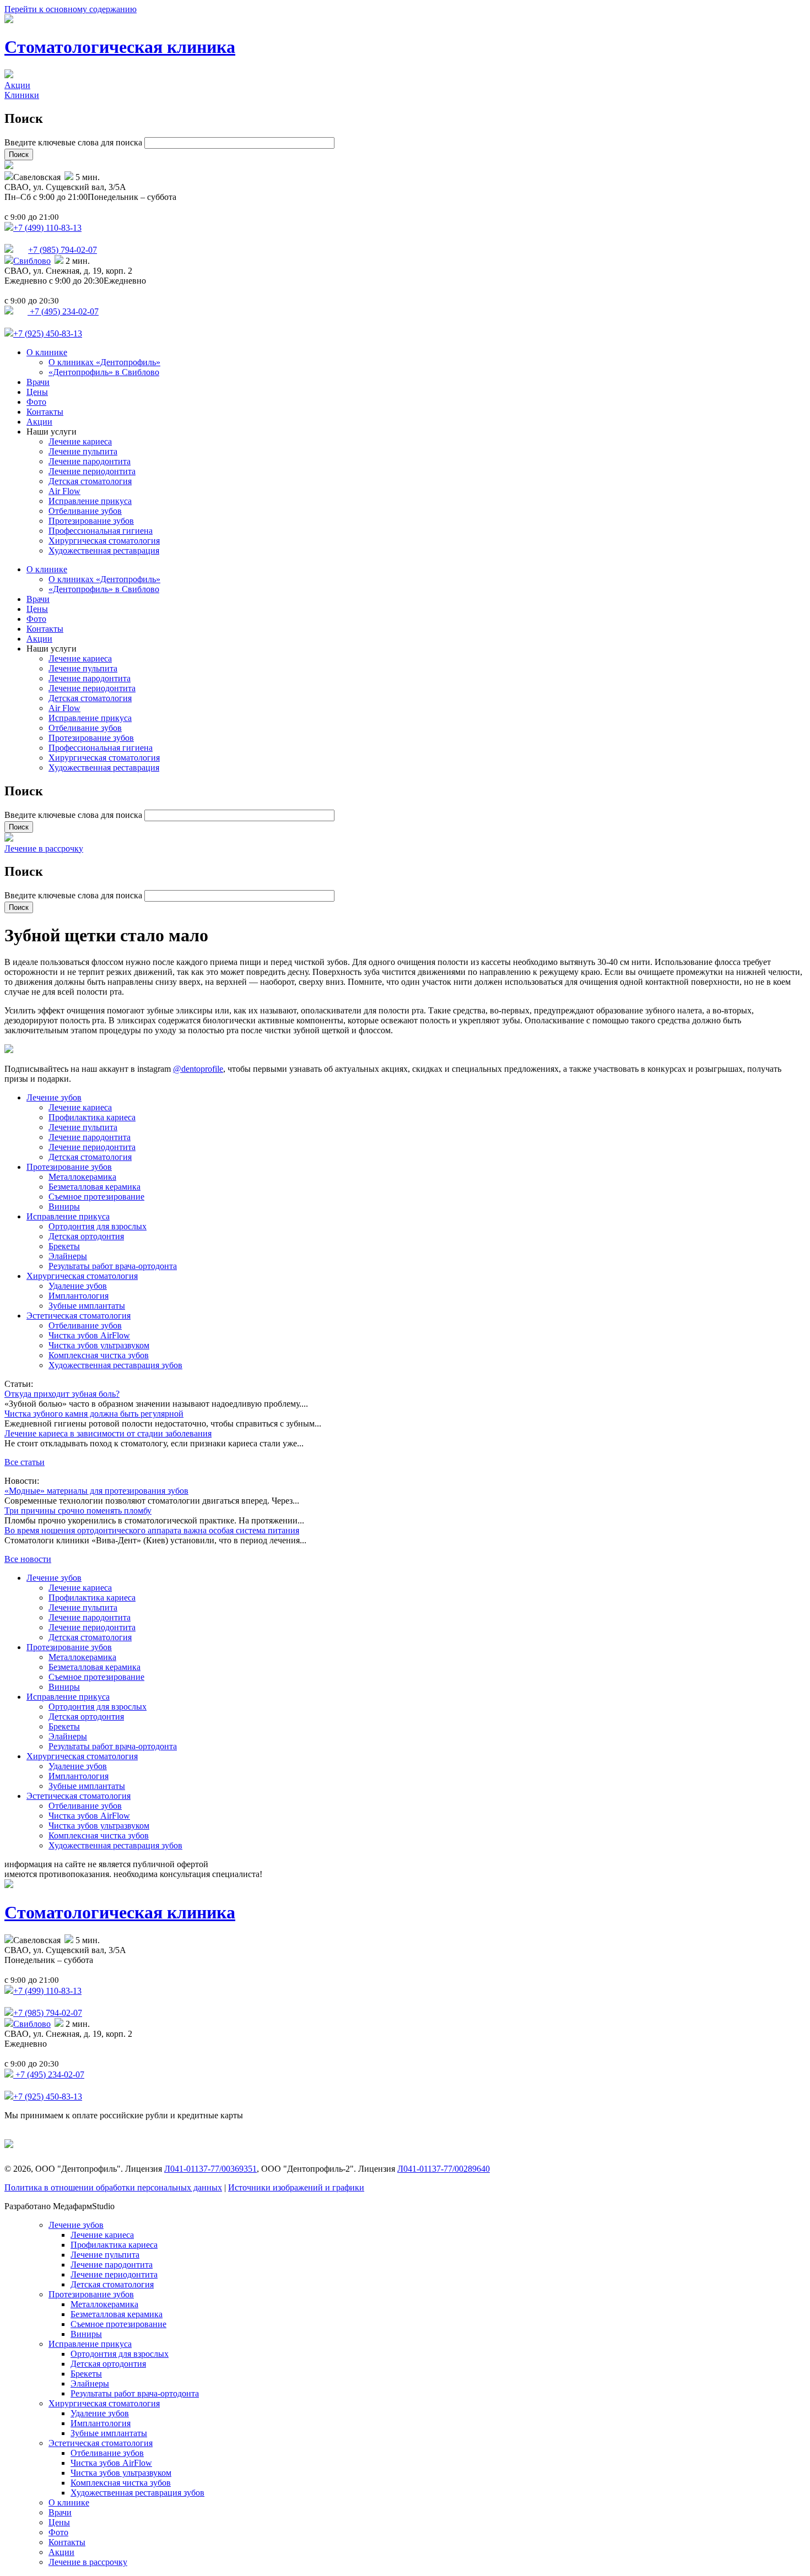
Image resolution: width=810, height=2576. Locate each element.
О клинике (47, 352)
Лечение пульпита (83, 451)
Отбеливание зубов (85, 511)
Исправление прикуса (90, 501)
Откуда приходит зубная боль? (62, 1394)
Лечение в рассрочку (44, 848)
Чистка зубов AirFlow (89, 1335)
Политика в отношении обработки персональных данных (113, 2187)
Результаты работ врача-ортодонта (113, 1266)
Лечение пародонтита (90, 461)
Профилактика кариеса (92, 1117)
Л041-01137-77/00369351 (210, 2169)
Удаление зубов (78, 1286)
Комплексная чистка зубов (99, 1355)
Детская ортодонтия (86, 1236)
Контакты (45, 412)
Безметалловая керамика (94, 1187)
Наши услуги (52, 432)
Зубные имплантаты (87, 1306)
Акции (17, 85)
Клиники (22, 95)
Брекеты (64, 1246)
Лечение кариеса (80, 441)
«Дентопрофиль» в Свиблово (104, 372)
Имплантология (79, 1296)
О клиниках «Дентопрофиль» (104, 362)
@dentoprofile (198, 1069)
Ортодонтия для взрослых (98, 1226)
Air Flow (64, 491)
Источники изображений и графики (296, 2187)
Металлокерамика (82, 1177)
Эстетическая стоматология (79, 1316)
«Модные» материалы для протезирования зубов (96, 1491)
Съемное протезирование (96, 1197)
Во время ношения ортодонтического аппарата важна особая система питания (152, 1530)
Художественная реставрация (104, 551)
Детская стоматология (90, 481)
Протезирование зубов (91, 521)
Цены (37, 392)
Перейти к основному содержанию (71, 9)
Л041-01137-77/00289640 (444, 2169)
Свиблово (32, 261)
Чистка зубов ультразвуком (99, 1345)
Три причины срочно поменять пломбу (78, 1511)
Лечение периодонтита (92, 471)
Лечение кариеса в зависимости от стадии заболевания (108, 1433)
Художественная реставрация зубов (115, 1365)
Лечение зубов (54, 1097)
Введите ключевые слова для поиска (74, 142)
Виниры (64, 1206)
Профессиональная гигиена (101, 531)
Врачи (38, 382)
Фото (36, 402)
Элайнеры (68, 1256)
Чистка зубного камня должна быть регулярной (94, 1414)
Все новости (28, 1559)
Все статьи (25, 1462)
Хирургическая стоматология (104, 541)
